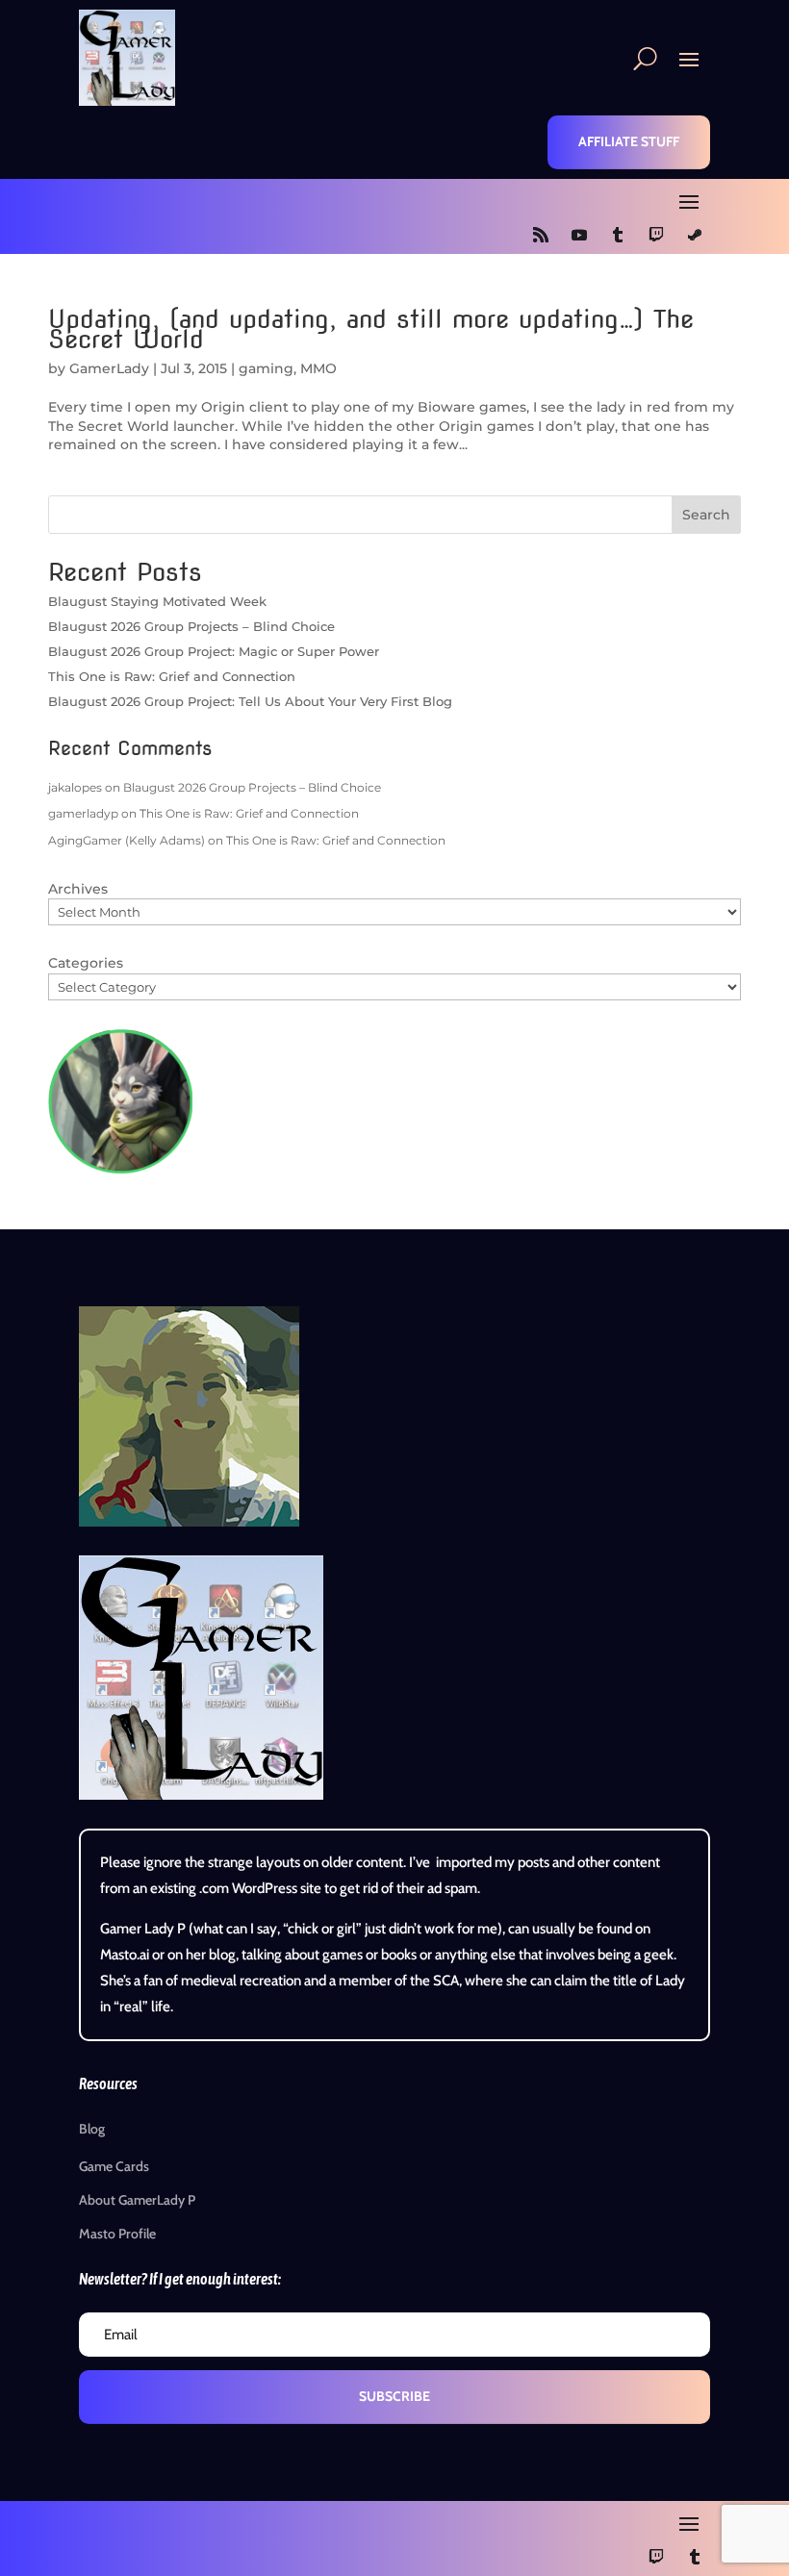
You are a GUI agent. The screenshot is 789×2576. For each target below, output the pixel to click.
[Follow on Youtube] (579, 235)
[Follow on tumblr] (618, 235)
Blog (92, 2129)
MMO (318, 368)
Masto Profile (117, 2234)
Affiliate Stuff (629, 141)
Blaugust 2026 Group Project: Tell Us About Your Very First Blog (250, 701)
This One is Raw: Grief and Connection (172, 676)
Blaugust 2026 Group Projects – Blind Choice (191, 626)
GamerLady (109, 368)
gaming (266, 368)
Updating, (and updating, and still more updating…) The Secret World (371, 329)
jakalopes (75, 787)
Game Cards (114, 2166)
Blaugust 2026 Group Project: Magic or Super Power (214, 651)
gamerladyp (83, 813)
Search (706, 515)
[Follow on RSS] (541, 235)
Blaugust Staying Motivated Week (157, 601)
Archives (78, 889)
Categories (86, 963)
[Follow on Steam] (695, 235)
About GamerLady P (137, 2200)
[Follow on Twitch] (656, 235)
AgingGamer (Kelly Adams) (127, 840)
